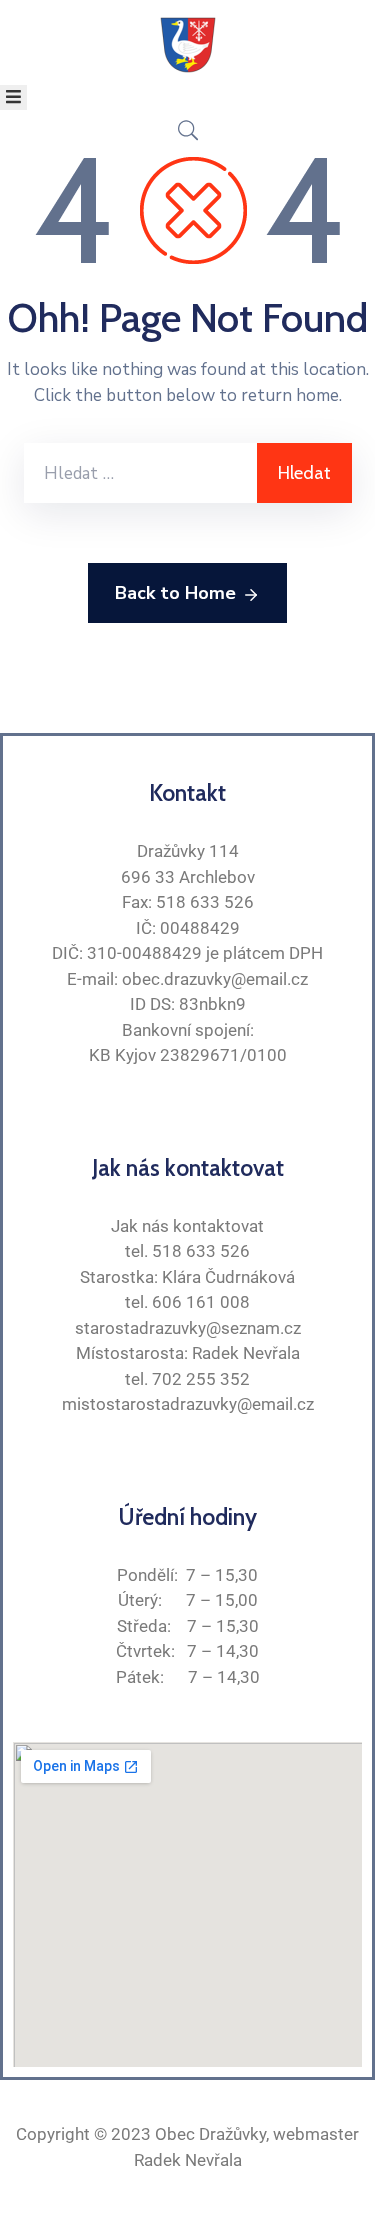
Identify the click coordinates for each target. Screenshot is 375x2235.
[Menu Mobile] (13, 97)
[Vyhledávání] (140, 473)
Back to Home (175, 593)
